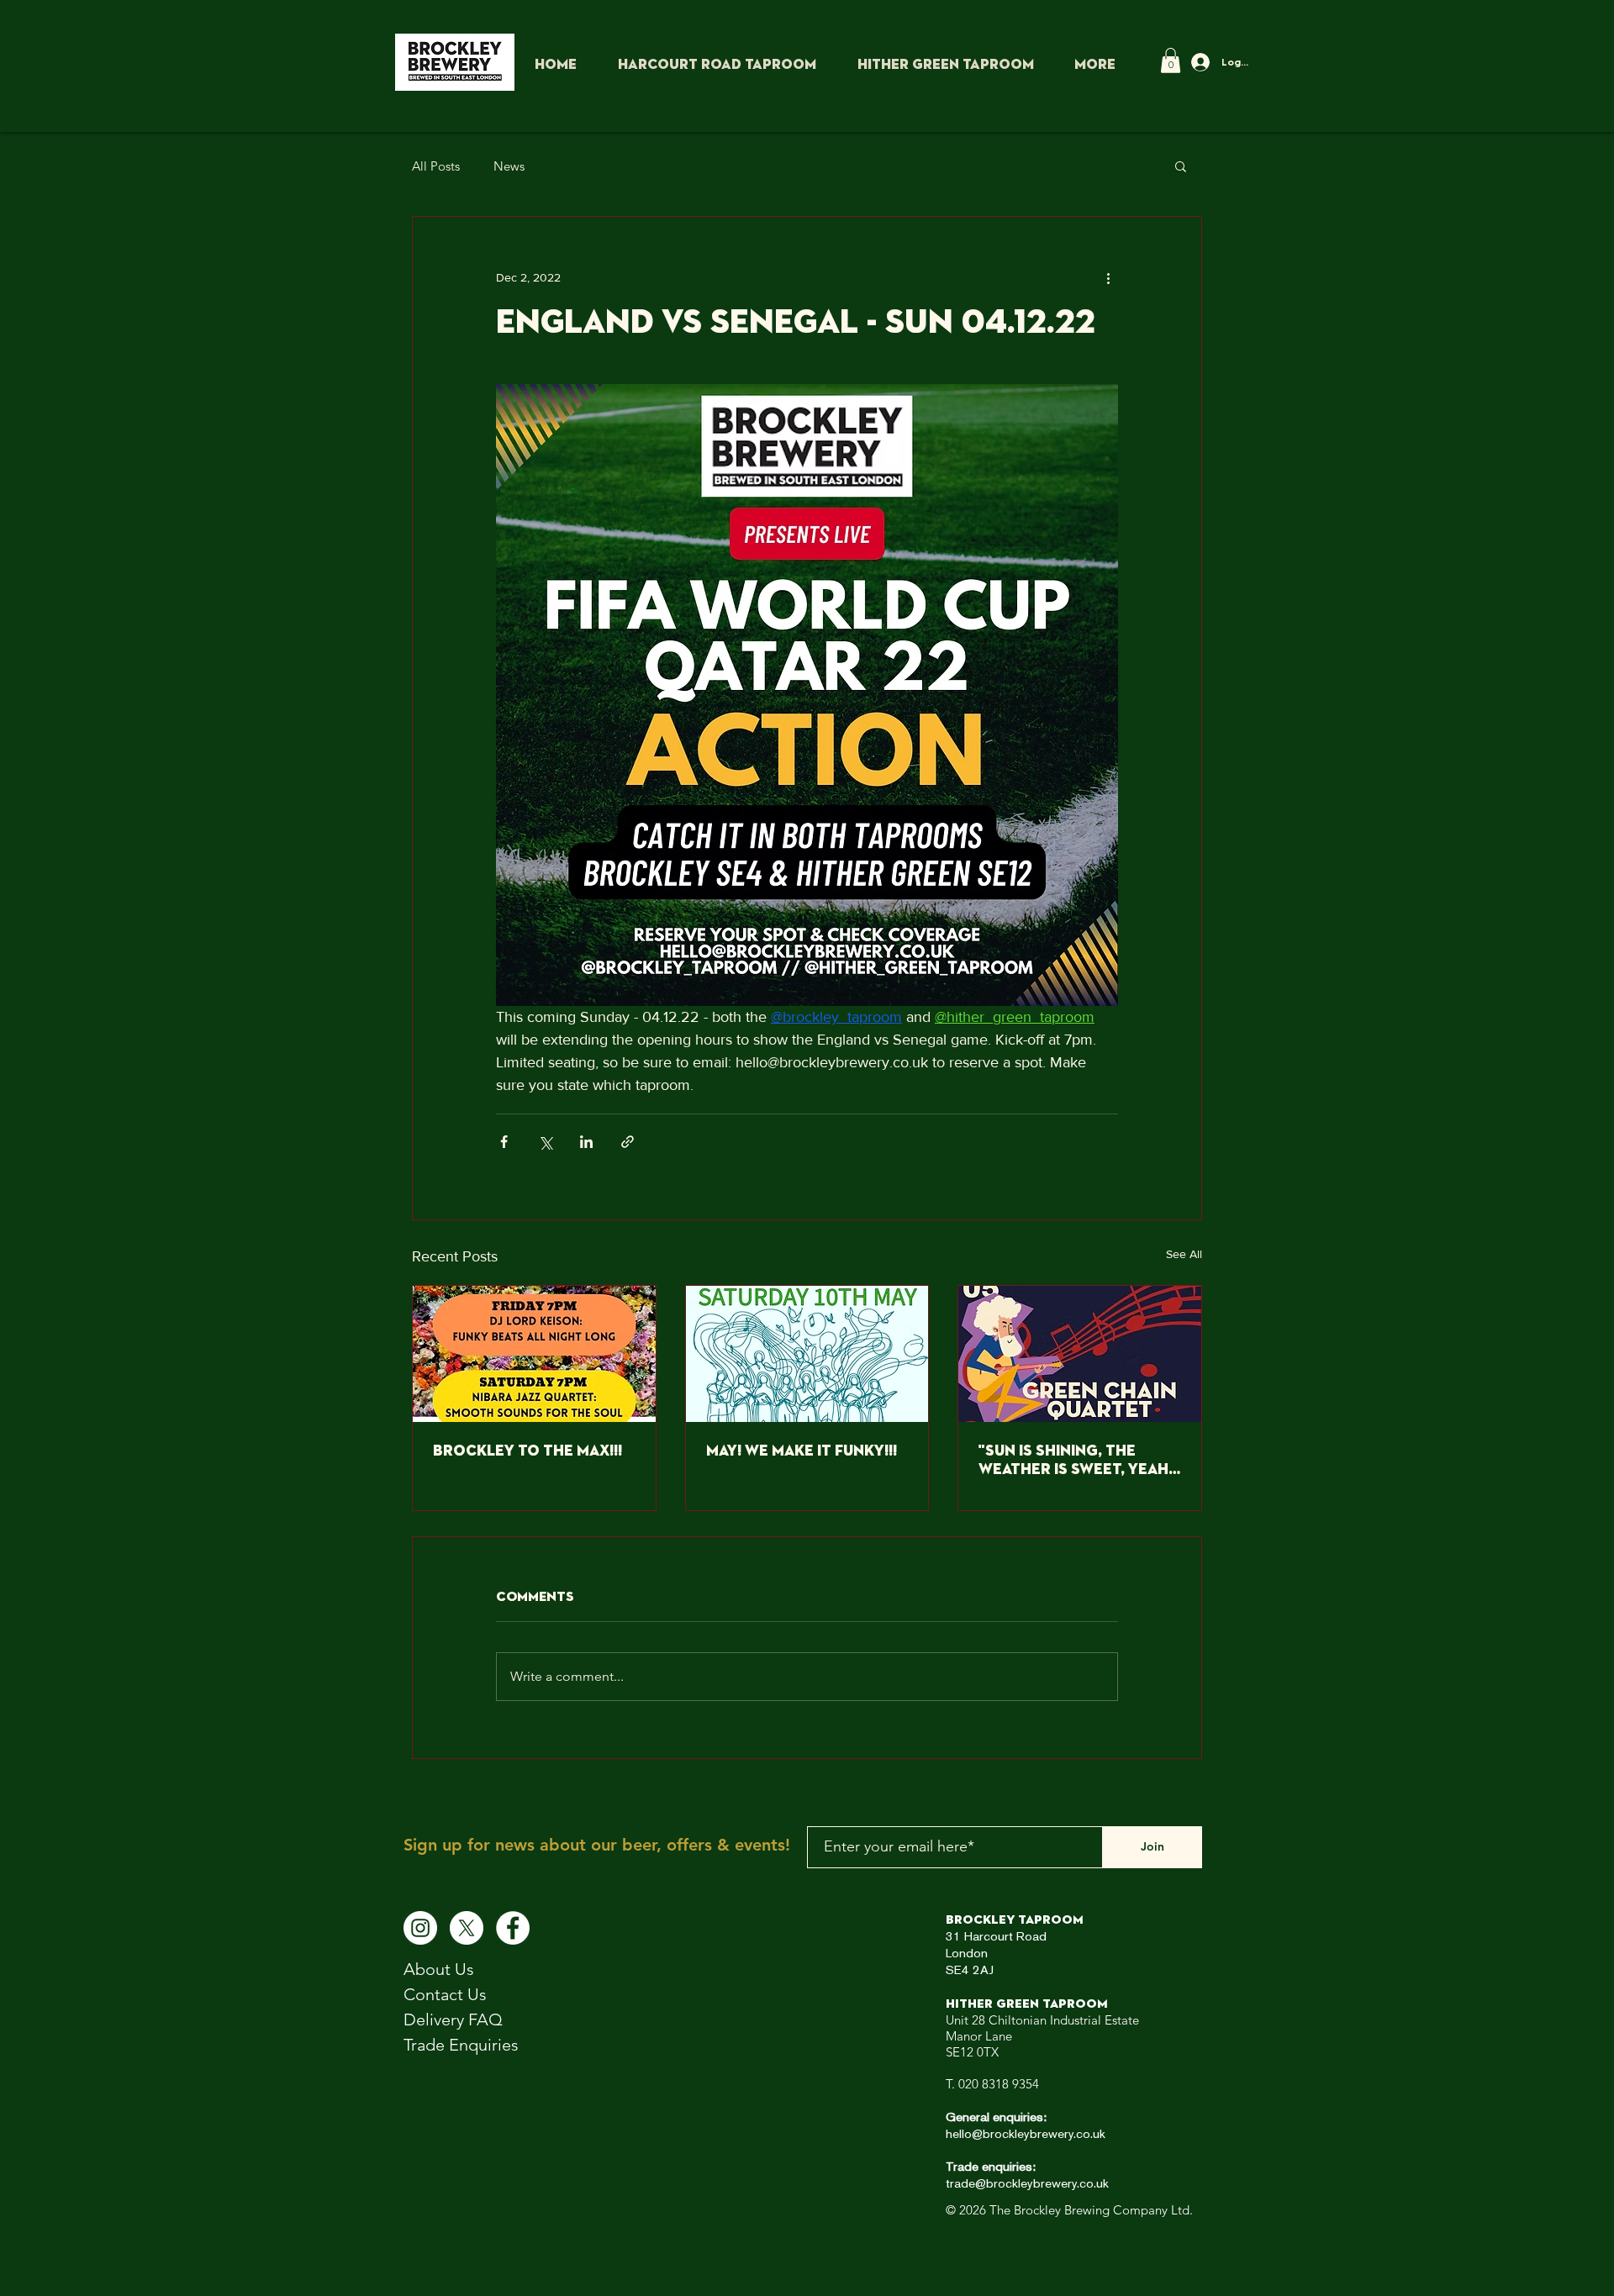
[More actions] (1108, 277)
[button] (1171, 61)
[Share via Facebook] (504, 1142)
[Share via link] (628, 1142)
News (509, 166)
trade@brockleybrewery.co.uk (1027, 2184)
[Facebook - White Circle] (513, 1928)
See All (1184, 1254)
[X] (467, 1928)
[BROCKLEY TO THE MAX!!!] (534, 1354)
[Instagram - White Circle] (420, 1928)
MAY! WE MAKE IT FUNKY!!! (802, 1451)
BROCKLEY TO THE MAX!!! (527, 1451)
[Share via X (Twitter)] (545, 1142)
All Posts (436, 166)
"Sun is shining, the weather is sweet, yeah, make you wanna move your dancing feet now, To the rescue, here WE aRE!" (1077, 1461)
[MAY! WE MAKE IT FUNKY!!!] (807, 1354)
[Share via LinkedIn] (586, 1142)
